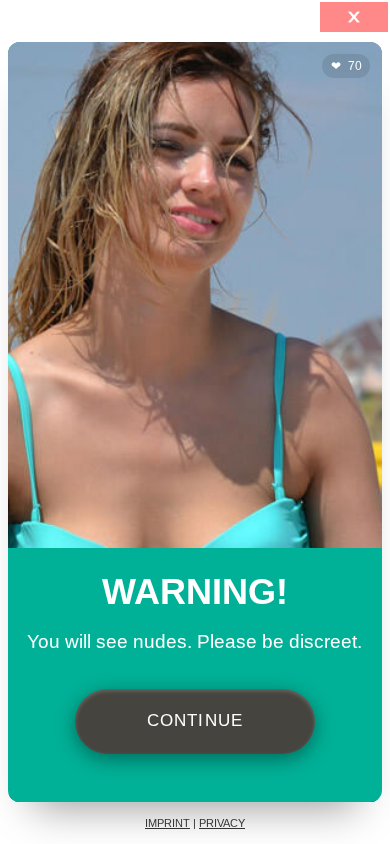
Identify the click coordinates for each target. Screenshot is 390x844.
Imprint (167, 823)
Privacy (222, 823)
